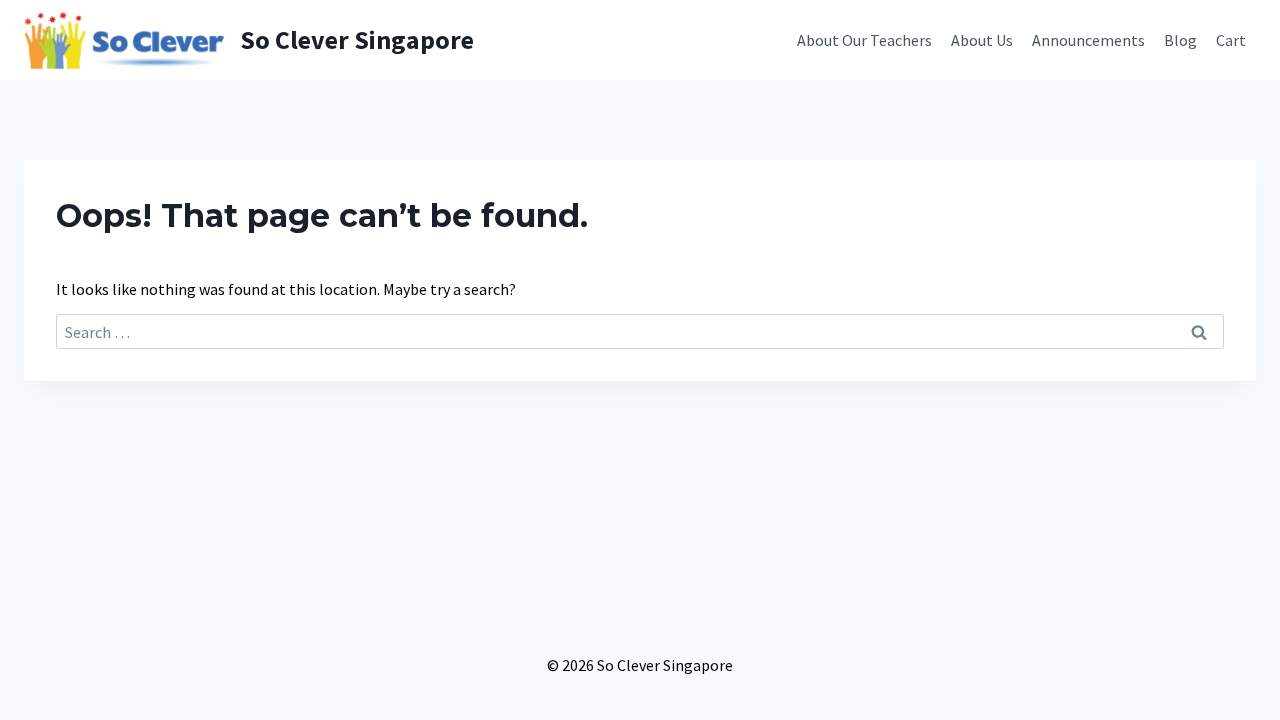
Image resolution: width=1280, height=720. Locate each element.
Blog (1180, 40)
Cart (1231, 40)
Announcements (1088, 40)
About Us (982, 40)
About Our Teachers (864, 40)
